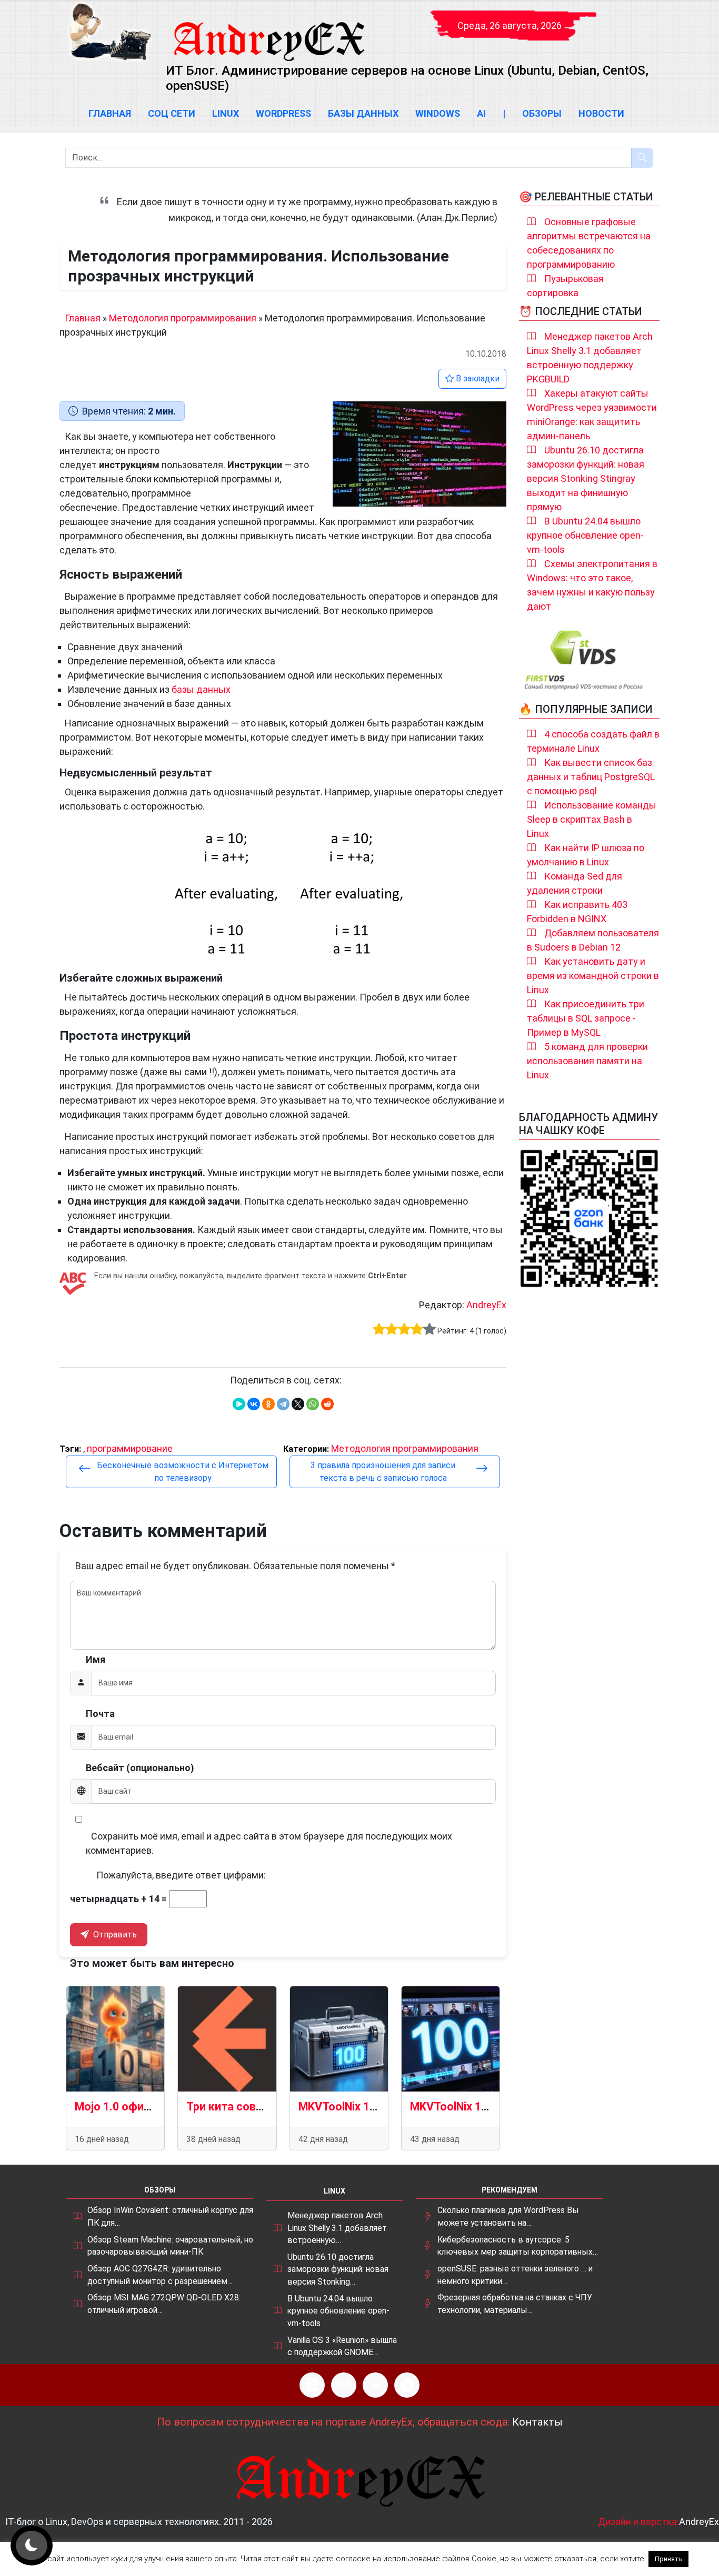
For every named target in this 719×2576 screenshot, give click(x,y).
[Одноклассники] (268, 1404)
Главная (110, 113)
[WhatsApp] (313, 1404)
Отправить (114, 1934)
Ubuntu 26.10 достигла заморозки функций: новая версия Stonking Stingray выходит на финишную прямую (586, 478)
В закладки (477, 378)
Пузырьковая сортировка (565, 286)
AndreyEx (486, 1305)
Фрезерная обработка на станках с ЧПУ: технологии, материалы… (516, 2304)
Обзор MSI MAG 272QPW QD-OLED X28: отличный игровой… (164, 2304)
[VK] (375, 2385)
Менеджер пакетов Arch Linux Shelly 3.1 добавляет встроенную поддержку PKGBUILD (590, 358)
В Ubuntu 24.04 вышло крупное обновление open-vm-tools (585, 535)
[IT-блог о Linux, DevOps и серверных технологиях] (109, 32)
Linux (226, 113)
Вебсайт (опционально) (140, 1768)
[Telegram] (283, 1404)
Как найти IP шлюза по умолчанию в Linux (586, 855)
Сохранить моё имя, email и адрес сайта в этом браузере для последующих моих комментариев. (269, 1843)
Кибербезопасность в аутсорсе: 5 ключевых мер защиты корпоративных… (518, 2246)
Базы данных (363, 113)
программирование (130, 1448)
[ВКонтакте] (254, 1404)
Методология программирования (183, 318)
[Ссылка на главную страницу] (268, 32)
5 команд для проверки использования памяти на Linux (587, 1061)
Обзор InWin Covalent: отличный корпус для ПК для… (170, 2216)
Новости (601, 113)
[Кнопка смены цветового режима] (32, 2545)
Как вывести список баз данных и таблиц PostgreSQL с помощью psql (591, 777)
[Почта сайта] (344, 2385)
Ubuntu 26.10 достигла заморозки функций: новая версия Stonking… (338, 2269)
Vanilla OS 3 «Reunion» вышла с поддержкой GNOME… (342, 2346)
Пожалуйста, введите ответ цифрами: (181, 1875)
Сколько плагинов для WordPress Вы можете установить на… (508, 2216)
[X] (298, 1404)
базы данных (201, 689)
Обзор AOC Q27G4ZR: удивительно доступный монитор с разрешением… (160, 2275)
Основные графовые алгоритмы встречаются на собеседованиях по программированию (589, 243)
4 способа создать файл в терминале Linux (593, 741)
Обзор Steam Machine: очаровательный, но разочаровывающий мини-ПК (170, 2246)
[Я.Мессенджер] (239, 1404)
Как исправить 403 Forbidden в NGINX (577, 912)
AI (481, 113)
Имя (96, 1659)
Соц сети (172, 113)
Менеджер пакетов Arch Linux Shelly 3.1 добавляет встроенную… (337, 2228)
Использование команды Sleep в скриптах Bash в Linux (592, 819)
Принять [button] (668, 2559)
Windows (438, 113)
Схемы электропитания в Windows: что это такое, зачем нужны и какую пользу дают (592, 585)
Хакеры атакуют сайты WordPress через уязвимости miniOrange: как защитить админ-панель (592, 415)
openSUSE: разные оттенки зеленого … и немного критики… (515, 2275)
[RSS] (312, 2385)
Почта (100, 1714)
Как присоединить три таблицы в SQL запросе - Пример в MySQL (586, 1018)
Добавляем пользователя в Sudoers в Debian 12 (593, 940)
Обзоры (542, 113)
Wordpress (283, 113)
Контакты (537, 2422)
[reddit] (327, 1404)
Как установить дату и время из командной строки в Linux (593, 976)
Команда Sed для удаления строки (575, 883)
